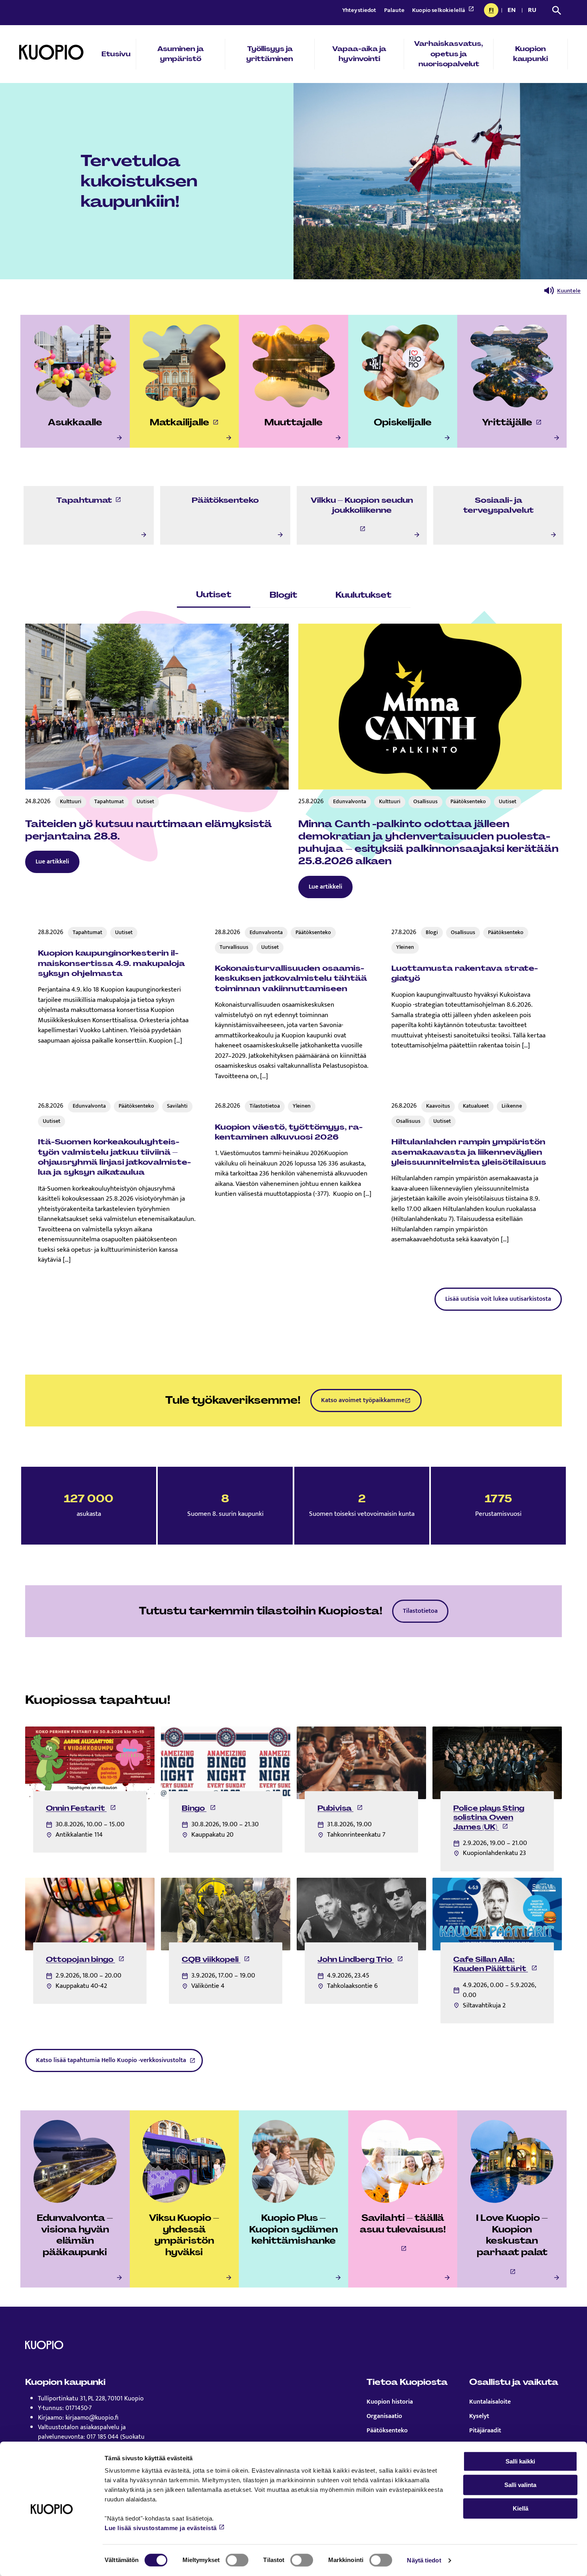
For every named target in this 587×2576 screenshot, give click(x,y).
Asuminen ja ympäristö (180, 54)
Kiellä (521, 2508)
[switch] (237, 2560)
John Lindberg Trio (360, 1960)
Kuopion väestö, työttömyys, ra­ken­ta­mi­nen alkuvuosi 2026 (289, 1132)
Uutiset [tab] (214, 594)
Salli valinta (520, 2485)
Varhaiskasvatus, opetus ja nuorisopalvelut (449, 54)
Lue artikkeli (52, 862)
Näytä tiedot (424, 2560)
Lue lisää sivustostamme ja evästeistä (161, 2528)
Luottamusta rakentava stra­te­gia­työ (465, 973)
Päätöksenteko (387, 2431)
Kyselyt (479, 2416)
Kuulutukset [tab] (363, 595)
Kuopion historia (390, 2402)
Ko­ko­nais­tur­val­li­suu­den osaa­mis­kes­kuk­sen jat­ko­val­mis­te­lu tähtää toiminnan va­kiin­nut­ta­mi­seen (291, 978)
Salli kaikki (520, 2461)
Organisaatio (384, 2416)
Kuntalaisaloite (490, 2402)
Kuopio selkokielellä (439, 10)
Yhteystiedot (360, 10)
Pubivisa (340, 1808)
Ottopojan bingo (85, 1960)
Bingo (199, 1808)
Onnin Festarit (81, 1808)
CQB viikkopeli (216, 1960)
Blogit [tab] (283, 595)
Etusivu (116, 54)
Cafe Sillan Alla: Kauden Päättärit (495, 1964)
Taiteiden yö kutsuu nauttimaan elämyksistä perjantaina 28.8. (149, 830)
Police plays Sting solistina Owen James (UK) (489, 1817)
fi (493, 11)
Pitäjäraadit (485, 2431)
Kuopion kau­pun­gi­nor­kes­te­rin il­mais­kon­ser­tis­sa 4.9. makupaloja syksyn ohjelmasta (111, 963)
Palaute (395, 10)
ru (533, 11)
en (513, 11)
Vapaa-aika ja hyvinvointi (359, 54)
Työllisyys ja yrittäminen (270, 54)
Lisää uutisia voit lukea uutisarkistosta (498, 1299)
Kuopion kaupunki (530, 54)
